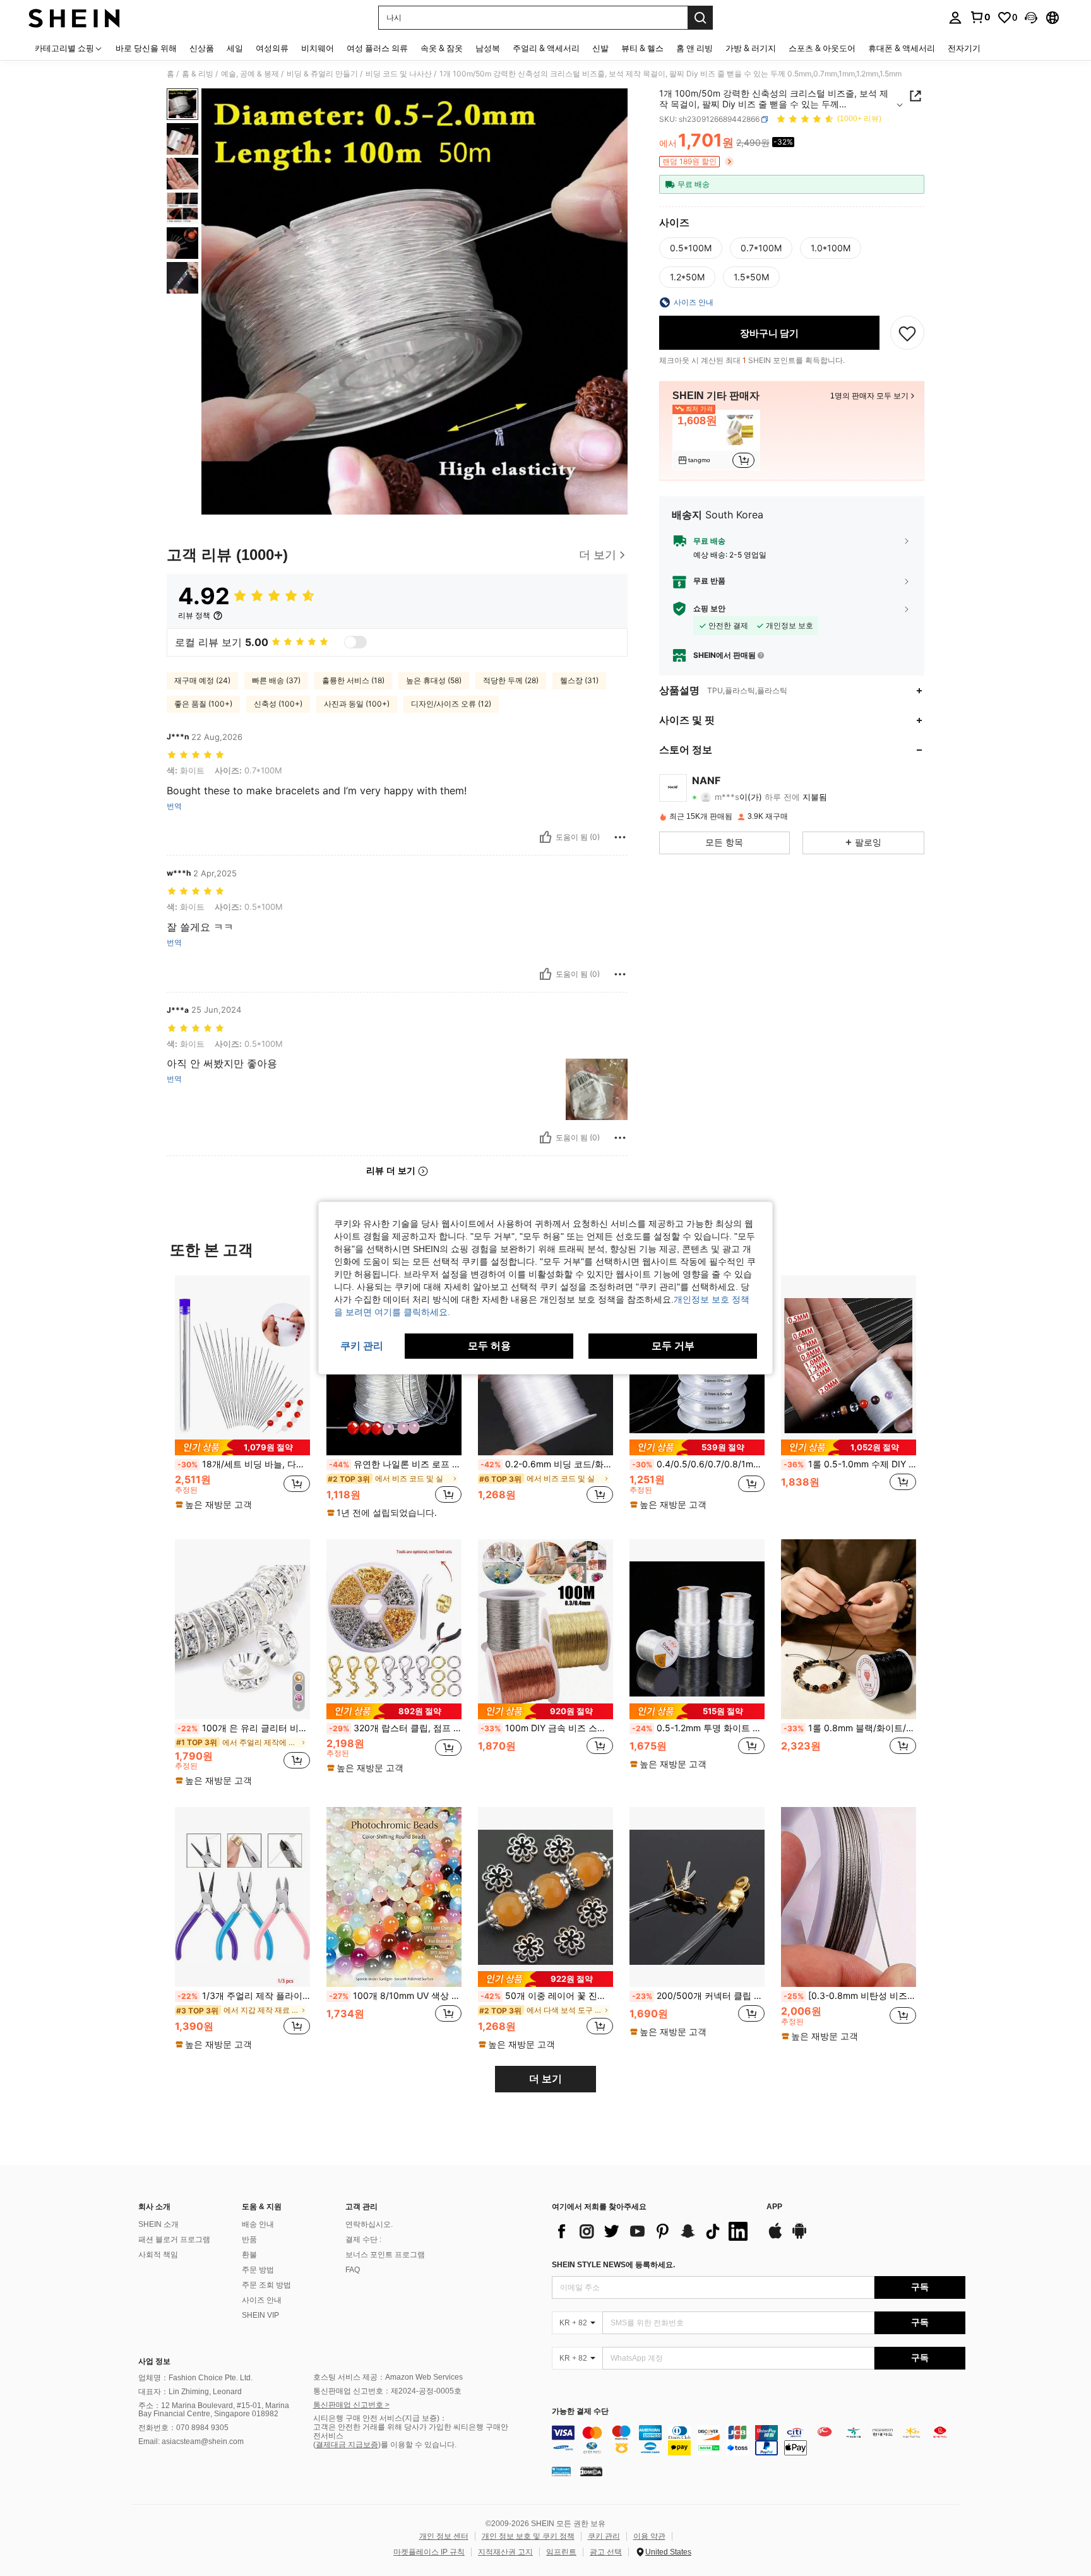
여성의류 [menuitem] (272, 48)
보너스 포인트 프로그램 (385, 2255)
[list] (653, 2231)
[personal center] (955, 18)
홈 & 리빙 (198, 74)
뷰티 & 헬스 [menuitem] (642, 48)
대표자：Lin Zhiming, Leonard (190, 2392)
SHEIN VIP (260, 2315)
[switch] (355, 642)
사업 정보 (154, 2361)
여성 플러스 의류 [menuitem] (377, 48)
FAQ (353, 2270)
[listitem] (716, 440)
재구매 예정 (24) (202, 680)
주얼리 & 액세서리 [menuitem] (546, 48)
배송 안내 (258, 2224)
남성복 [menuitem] (488, 48)
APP (774, 2207)
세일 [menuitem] (235, 48)
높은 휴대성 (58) (434, 680)
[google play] (799, 2237)
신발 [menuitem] (600, 48)
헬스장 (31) (579, 680)
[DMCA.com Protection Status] (591, 2471)
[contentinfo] (759, 2440)
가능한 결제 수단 (580, 2412)
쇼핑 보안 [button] (709, 609)
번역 (174, 806)
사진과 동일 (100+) (357, 704)
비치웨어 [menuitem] (318, 48)
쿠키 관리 (604, 2536)
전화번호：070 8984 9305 (183, 2428)
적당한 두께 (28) (511, 680)
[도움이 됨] (545, 837)
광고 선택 (606, 2552)
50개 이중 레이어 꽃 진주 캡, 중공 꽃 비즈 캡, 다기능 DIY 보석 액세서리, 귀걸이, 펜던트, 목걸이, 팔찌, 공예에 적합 (547, 1996)
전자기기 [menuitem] (964, 48)
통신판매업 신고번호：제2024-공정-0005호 (387, 2391)
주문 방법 (258, 2270)
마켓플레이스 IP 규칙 (429, 2552)
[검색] (700, 18)
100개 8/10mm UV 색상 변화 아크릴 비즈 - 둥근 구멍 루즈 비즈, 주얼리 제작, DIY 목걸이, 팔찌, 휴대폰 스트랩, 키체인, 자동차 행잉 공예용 (395, 1996)
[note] (242, 1447)
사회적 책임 (158, 2255)
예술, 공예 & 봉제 (250, 74)
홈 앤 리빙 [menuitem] (695, 48)
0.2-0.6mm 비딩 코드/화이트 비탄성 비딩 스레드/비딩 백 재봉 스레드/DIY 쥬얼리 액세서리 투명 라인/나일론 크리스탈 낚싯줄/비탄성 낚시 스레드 (547, 1464)
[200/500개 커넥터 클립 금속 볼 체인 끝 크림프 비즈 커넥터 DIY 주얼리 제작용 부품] (697, 1897)
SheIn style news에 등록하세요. (613, 2265)
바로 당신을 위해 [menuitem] (146, 48)
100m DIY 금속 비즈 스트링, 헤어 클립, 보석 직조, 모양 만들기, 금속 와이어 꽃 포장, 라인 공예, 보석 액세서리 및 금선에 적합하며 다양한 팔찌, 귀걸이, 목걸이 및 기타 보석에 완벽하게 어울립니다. (547, 1728)
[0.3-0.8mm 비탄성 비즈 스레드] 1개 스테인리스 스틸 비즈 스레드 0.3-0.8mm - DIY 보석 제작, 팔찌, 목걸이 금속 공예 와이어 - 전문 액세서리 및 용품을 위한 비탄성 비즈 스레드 (850, 1996)
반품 (249, 2239)
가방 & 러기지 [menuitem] (751, 48)
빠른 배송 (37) (276, 680)
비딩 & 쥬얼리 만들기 (322, 74)
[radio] (691, 248)
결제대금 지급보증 (347, 2445)
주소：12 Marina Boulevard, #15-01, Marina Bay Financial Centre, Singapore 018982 (214, 2410)
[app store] (775, 2237)
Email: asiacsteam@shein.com (191, 2442)
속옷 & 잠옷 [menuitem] (442, 48)
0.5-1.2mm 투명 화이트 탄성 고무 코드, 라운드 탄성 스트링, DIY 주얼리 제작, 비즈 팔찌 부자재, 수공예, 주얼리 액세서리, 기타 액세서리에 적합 (698, 1728)
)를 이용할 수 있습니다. (417, 2445)
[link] (980, 17)
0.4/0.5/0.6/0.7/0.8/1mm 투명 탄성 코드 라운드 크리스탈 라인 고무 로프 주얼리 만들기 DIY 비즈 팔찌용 (698, 1464)
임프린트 (561, 2552)
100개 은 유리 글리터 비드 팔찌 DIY (244, 1728)
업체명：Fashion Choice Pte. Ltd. (195, 2378)
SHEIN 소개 (158, 2224)
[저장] (907, 333)
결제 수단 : (363, 2239)
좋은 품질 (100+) (203, 704)
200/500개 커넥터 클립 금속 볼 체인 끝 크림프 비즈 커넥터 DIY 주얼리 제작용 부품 (698, 1996)
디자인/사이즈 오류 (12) (451, 704)
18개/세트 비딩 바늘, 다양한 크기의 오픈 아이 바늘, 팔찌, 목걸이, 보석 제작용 (244, 1464)
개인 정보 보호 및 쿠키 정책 (528, 2536)
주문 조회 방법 (266, 2285)
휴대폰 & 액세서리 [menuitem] (902, 48)
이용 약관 (649, 2536)
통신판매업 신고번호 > (351, 2405)
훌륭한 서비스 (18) (353, 680)
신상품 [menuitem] (202, 48)
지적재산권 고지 (505, 2552)
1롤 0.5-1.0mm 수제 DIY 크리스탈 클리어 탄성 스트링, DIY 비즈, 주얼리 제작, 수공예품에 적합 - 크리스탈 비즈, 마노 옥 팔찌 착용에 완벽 (850, 1464)
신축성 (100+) (278, 704)
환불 (249, 2255)
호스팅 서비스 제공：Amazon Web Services (388, 2377)
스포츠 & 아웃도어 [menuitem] (822, 48)
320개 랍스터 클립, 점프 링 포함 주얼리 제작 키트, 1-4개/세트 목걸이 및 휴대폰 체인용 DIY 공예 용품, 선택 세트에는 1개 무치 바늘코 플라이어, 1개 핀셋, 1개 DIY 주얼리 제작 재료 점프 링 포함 (395, 1728)
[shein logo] (74, 18)
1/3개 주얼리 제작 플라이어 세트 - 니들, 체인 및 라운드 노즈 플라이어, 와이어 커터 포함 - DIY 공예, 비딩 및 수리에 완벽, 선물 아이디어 (244, 1996)
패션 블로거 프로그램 (174, 2239)
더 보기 (545, 2079)
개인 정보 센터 (444, 2536)
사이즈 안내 (262, 2300)
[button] (1031, 18)
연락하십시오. (369, 2224)
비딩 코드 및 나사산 (399, 74)
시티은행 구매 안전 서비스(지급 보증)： (380, 2418)
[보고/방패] (620, 837)
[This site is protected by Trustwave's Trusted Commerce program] (561, 2471)
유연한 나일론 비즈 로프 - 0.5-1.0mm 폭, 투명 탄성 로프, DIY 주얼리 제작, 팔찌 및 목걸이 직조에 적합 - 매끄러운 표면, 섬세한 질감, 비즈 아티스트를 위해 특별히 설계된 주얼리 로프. (395, 1464)
